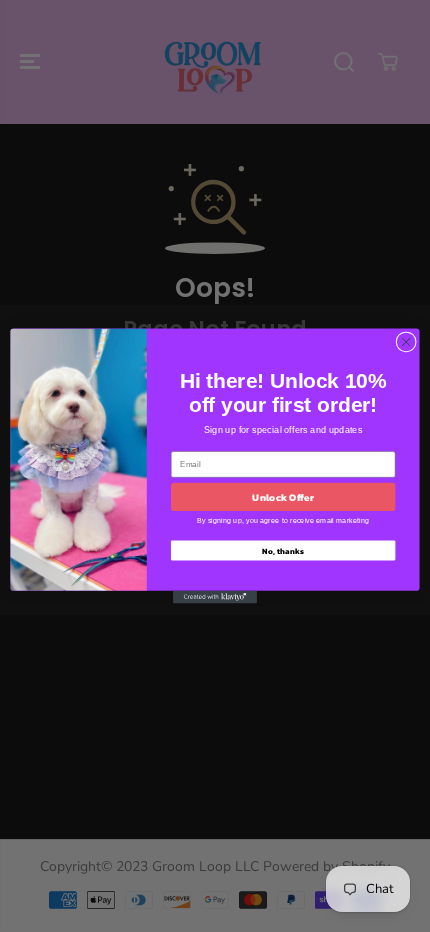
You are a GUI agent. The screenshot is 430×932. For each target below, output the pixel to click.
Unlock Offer (282, 497)
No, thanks (282, 550)
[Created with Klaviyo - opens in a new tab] (215, 597)
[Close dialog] (406, 342)
